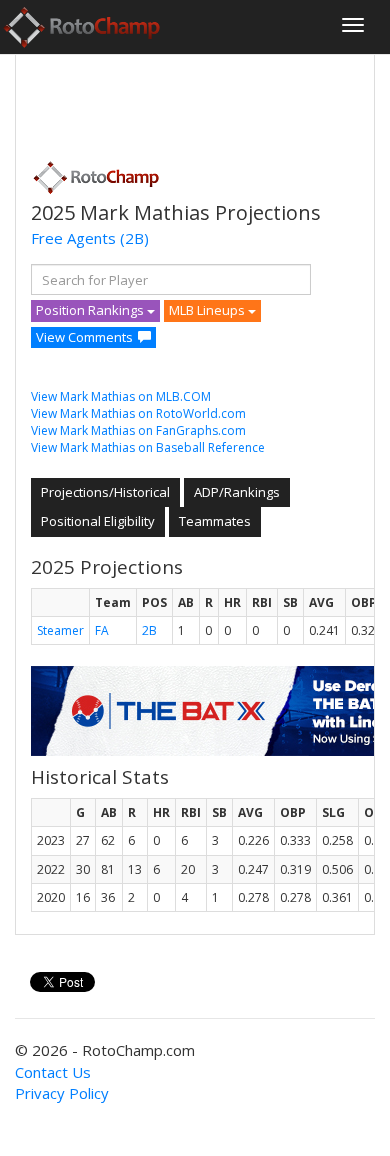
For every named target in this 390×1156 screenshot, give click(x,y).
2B (149, 630)
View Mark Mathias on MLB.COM (121, 396)
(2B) (134, 238)
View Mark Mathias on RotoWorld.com (138, 413)
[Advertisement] (191, 101)
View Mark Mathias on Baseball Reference (148, 447)
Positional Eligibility (98, 521)
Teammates (215, 521)
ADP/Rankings (237, 492)
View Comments (84, 337)
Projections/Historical (105, 492)
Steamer (60, 630)
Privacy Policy (62, 1093)
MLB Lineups (208, 310)
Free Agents (73, 238)
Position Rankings (91, 310)
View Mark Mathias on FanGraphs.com (138, 430)
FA (102, 630)
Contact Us (53, 1072)
